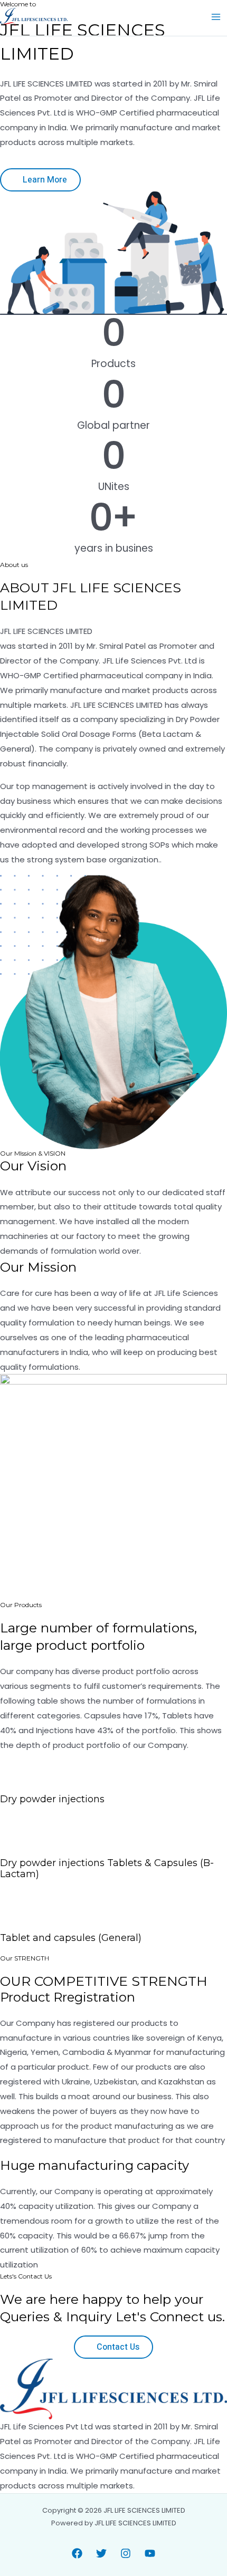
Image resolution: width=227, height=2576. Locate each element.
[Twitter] (101, 2553)
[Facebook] (77, 2553)
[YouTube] (150, 2553)
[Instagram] (126, 2553)
